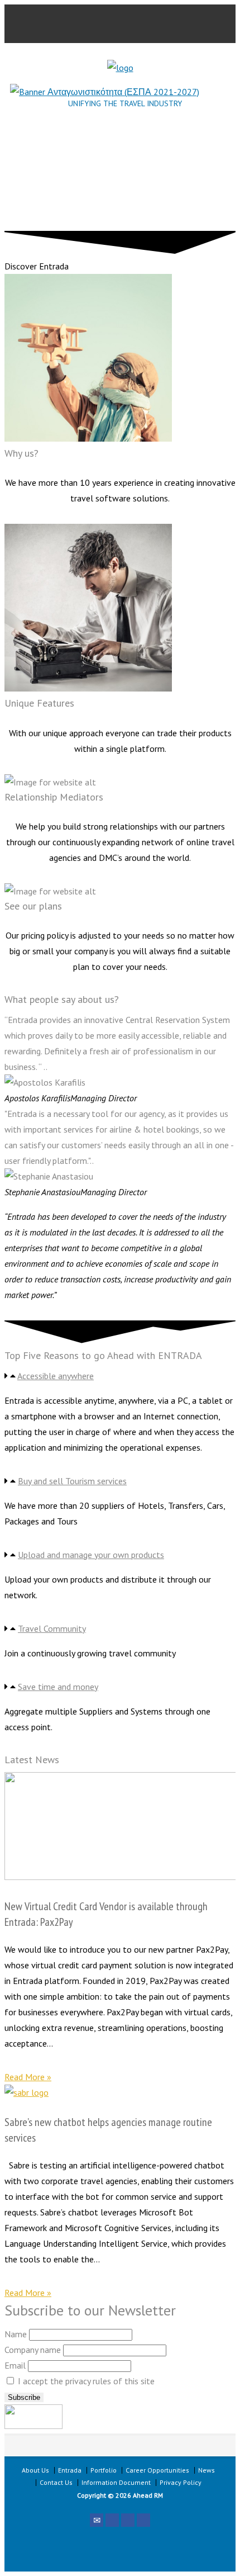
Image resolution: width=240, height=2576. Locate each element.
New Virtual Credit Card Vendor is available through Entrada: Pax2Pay (106, 1914)
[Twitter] (112, 2520)
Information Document (116, 2482)
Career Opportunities (157, 2470)
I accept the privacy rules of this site (85, 2381)
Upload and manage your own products (91, 1555)
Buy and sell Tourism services (72, 1481)
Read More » (28, 2077)
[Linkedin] (143, 2520)
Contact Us (56, 2482)
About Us (35, 2470)
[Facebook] (128, 2520)
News (207, 2470)
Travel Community (52, 1628)
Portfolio (104, 2470)
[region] (120, 178)
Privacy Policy (181, 2482)
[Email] (97, 2520)
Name (16, 2334)
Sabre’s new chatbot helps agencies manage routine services (108, 2130)
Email (15, 2365)
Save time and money (58, 1687)
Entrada (70, 2470)
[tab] (120, 1376)
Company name (33, 2350)
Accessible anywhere (56, 1376)
